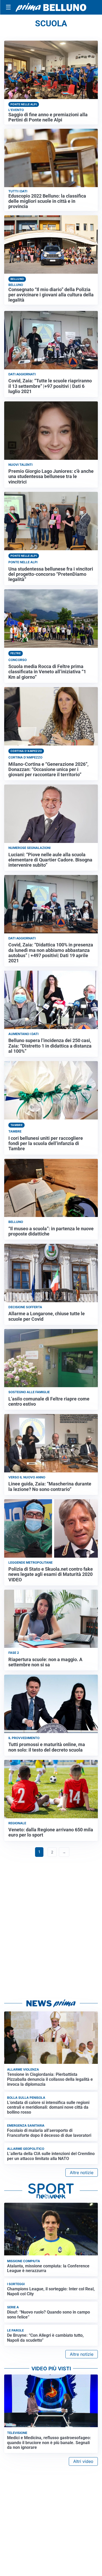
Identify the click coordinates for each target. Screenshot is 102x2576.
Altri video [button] (83, 2461)
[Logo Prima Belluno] (51, 7)
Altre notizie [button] (82, 2173)
